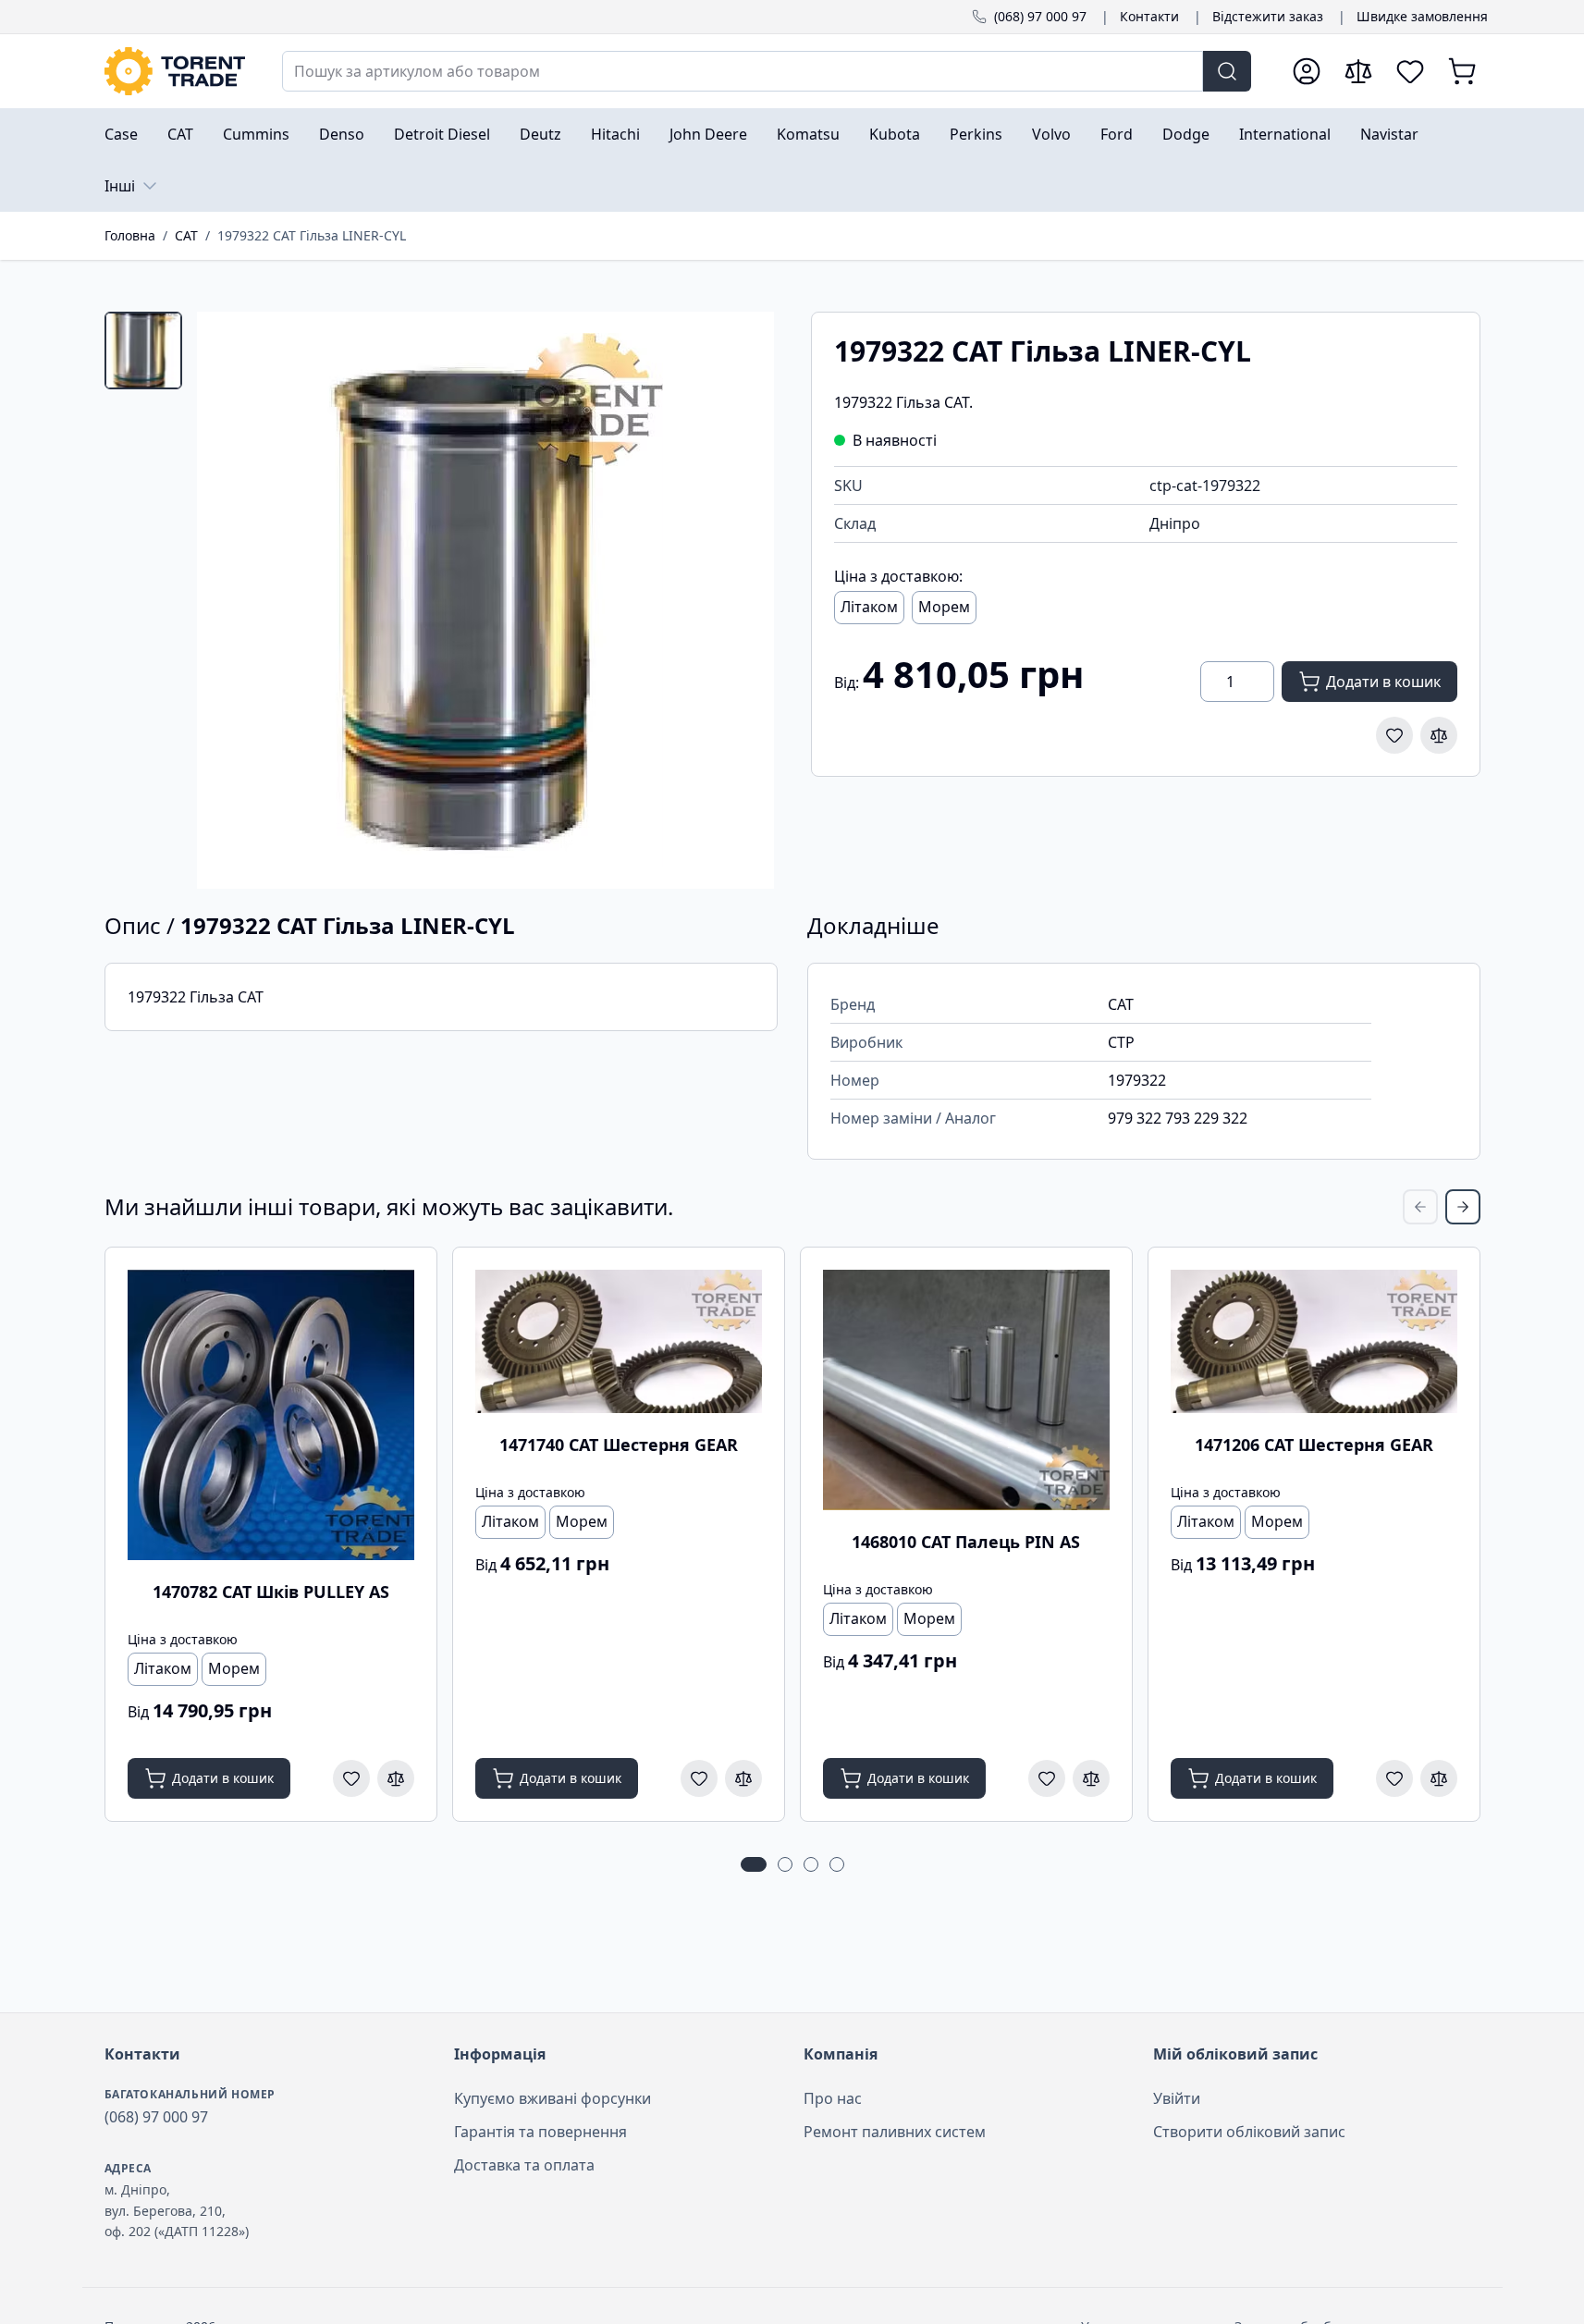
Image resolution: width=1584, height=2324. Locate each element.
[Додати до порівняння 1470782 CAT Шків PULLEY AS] (396, 1778)
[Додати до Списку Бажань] (1394, 735)
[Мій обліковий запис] (1307, 71)
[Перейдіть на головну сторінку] (175, 71)
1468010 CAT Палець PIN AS (966, 1542)
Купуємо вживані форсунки (553, 2098)
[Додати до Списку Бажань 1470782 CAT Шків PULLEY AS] (351, 1778)
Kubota (895, 134)
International (1285, 134)
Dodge (1186, 134)
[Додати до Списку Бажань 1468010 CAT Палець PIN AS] (1047, 1778)
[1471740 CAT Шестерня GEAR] (619, 1341)
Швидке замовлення (1422, 16)
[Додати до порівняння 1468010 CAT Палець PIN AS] (1091, 1778)
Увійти (1177, 2098)
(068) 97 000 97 (1040, 16)
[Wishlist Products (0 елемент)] (1410, 71)
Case (121, 134)
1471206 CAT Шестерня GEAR (1314, 1445)
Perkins (976, 134)
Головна (130, 235)
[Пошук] (1227, 71)
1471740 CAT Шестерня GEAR (619, 1445)
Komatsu (808, 134)
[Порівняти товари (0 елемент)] (1358, 71)
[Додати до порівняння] (1439, 735)
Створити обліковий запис (1249, 2132)
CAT (180, 134)
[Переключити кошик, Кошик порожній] (1462, 71)
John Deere (708, 134)
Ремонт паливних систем (895, 2132)
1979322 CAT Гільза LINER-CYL (312, 235)
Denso (342, 134)
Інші (120, 186)
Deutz (540, 134)
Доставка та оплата (524, 2165)
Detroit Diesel (442, 134)
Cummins (256, 134)
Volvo (1051, 134)
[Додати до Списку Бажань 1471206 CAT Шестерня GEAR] (1394, 1778)
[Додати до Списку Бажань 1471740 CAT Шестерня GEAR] (699, 1778)
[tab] (143, 350)
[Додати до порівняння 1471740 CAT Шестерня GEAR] (743, 1778)
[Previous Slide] (1420, 1207)
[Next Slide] (1463, 1207)
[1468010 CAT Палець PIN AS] (966, 1390)
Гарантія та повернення (540, 2132)
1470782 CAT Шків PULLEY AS (271, 1592)
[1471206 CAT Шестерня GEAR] (1314, 1341)
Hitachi (615, 134)
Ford (1117, 134)
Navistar (1389, 134)
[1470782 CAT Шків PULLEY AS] (271, 1415)
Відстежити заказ (1268, 16)
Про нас (833, 2098)
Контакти (1149, 16)
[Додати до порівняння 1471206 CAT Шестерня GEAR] (1439, 1778)
